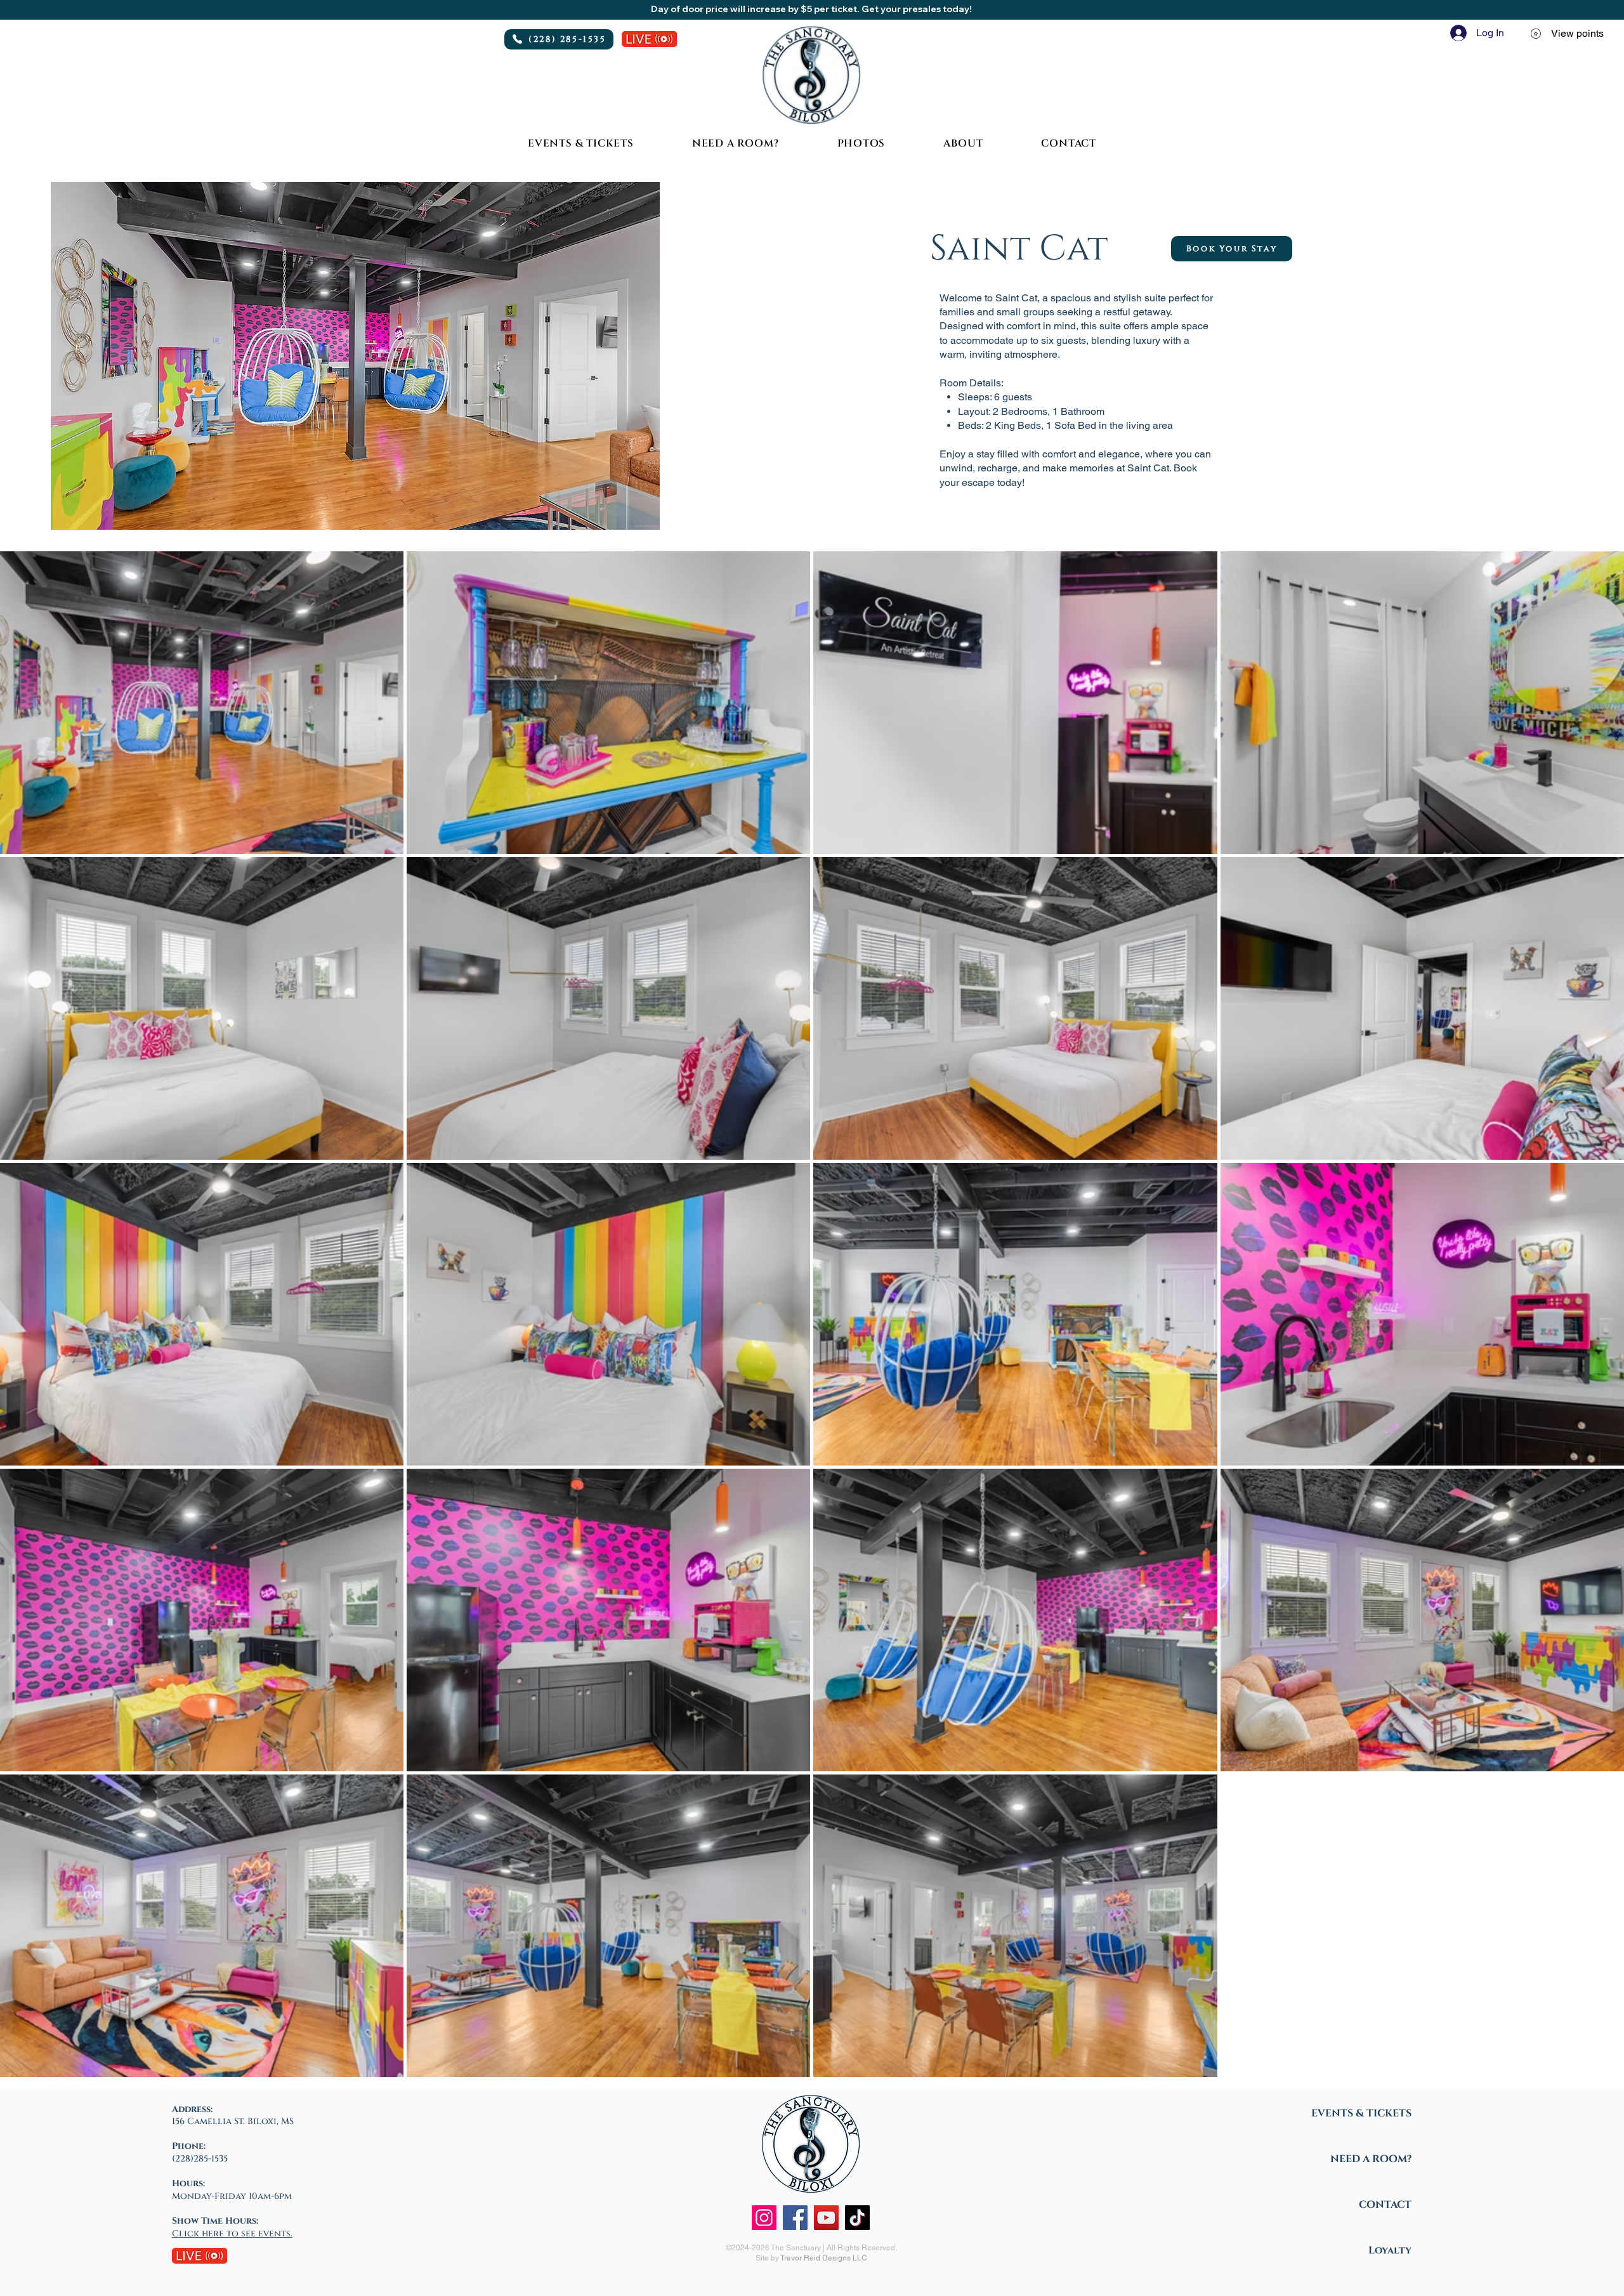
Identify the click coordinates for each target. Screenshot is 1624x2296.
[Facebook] (795, 2218)
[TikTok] (857, 2218)
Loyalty (1390, 2250)
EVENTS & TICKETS (1361, 2113)
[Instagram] (764, 2218)
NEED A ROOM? (1371, 2159)
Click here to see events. (232, 2234)
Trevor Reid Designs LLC (824, 2258)
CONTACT (1385, 2205)
